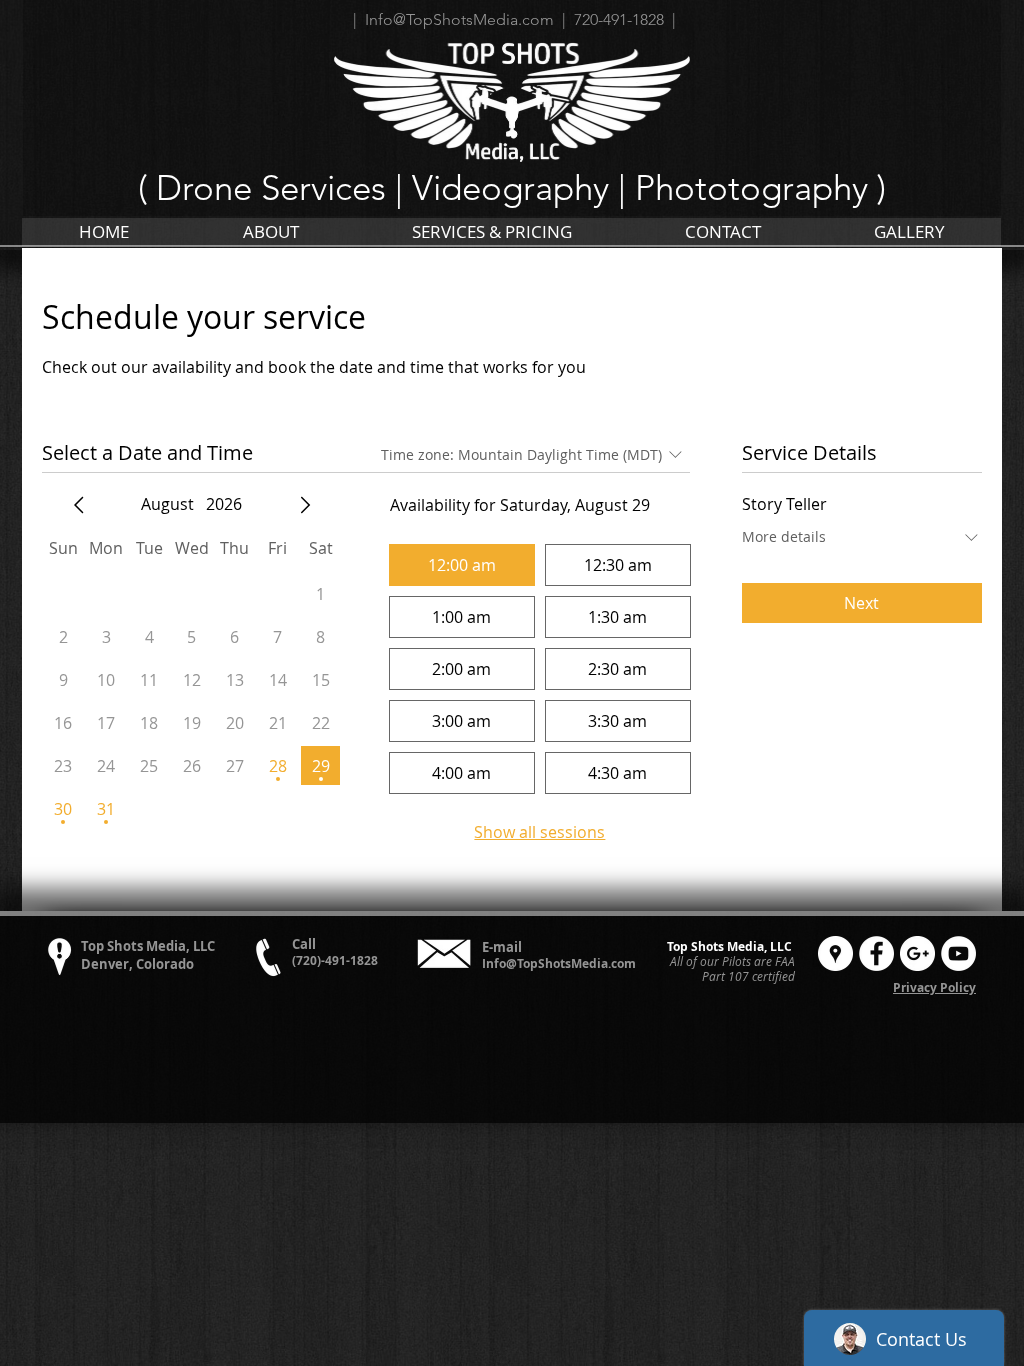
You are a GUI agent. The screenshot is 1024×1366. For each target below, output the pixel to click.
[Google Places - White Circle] (835, 953)
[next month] (305, 505)
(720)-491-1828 (335, 960)
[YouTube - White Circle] (958, 953)
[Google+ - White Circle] (917, 953)
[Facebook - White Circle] (876, 953)
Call (304, 944)
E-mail (502, 947)
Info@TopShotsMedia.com (559, 963)
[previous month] (79, 505)
